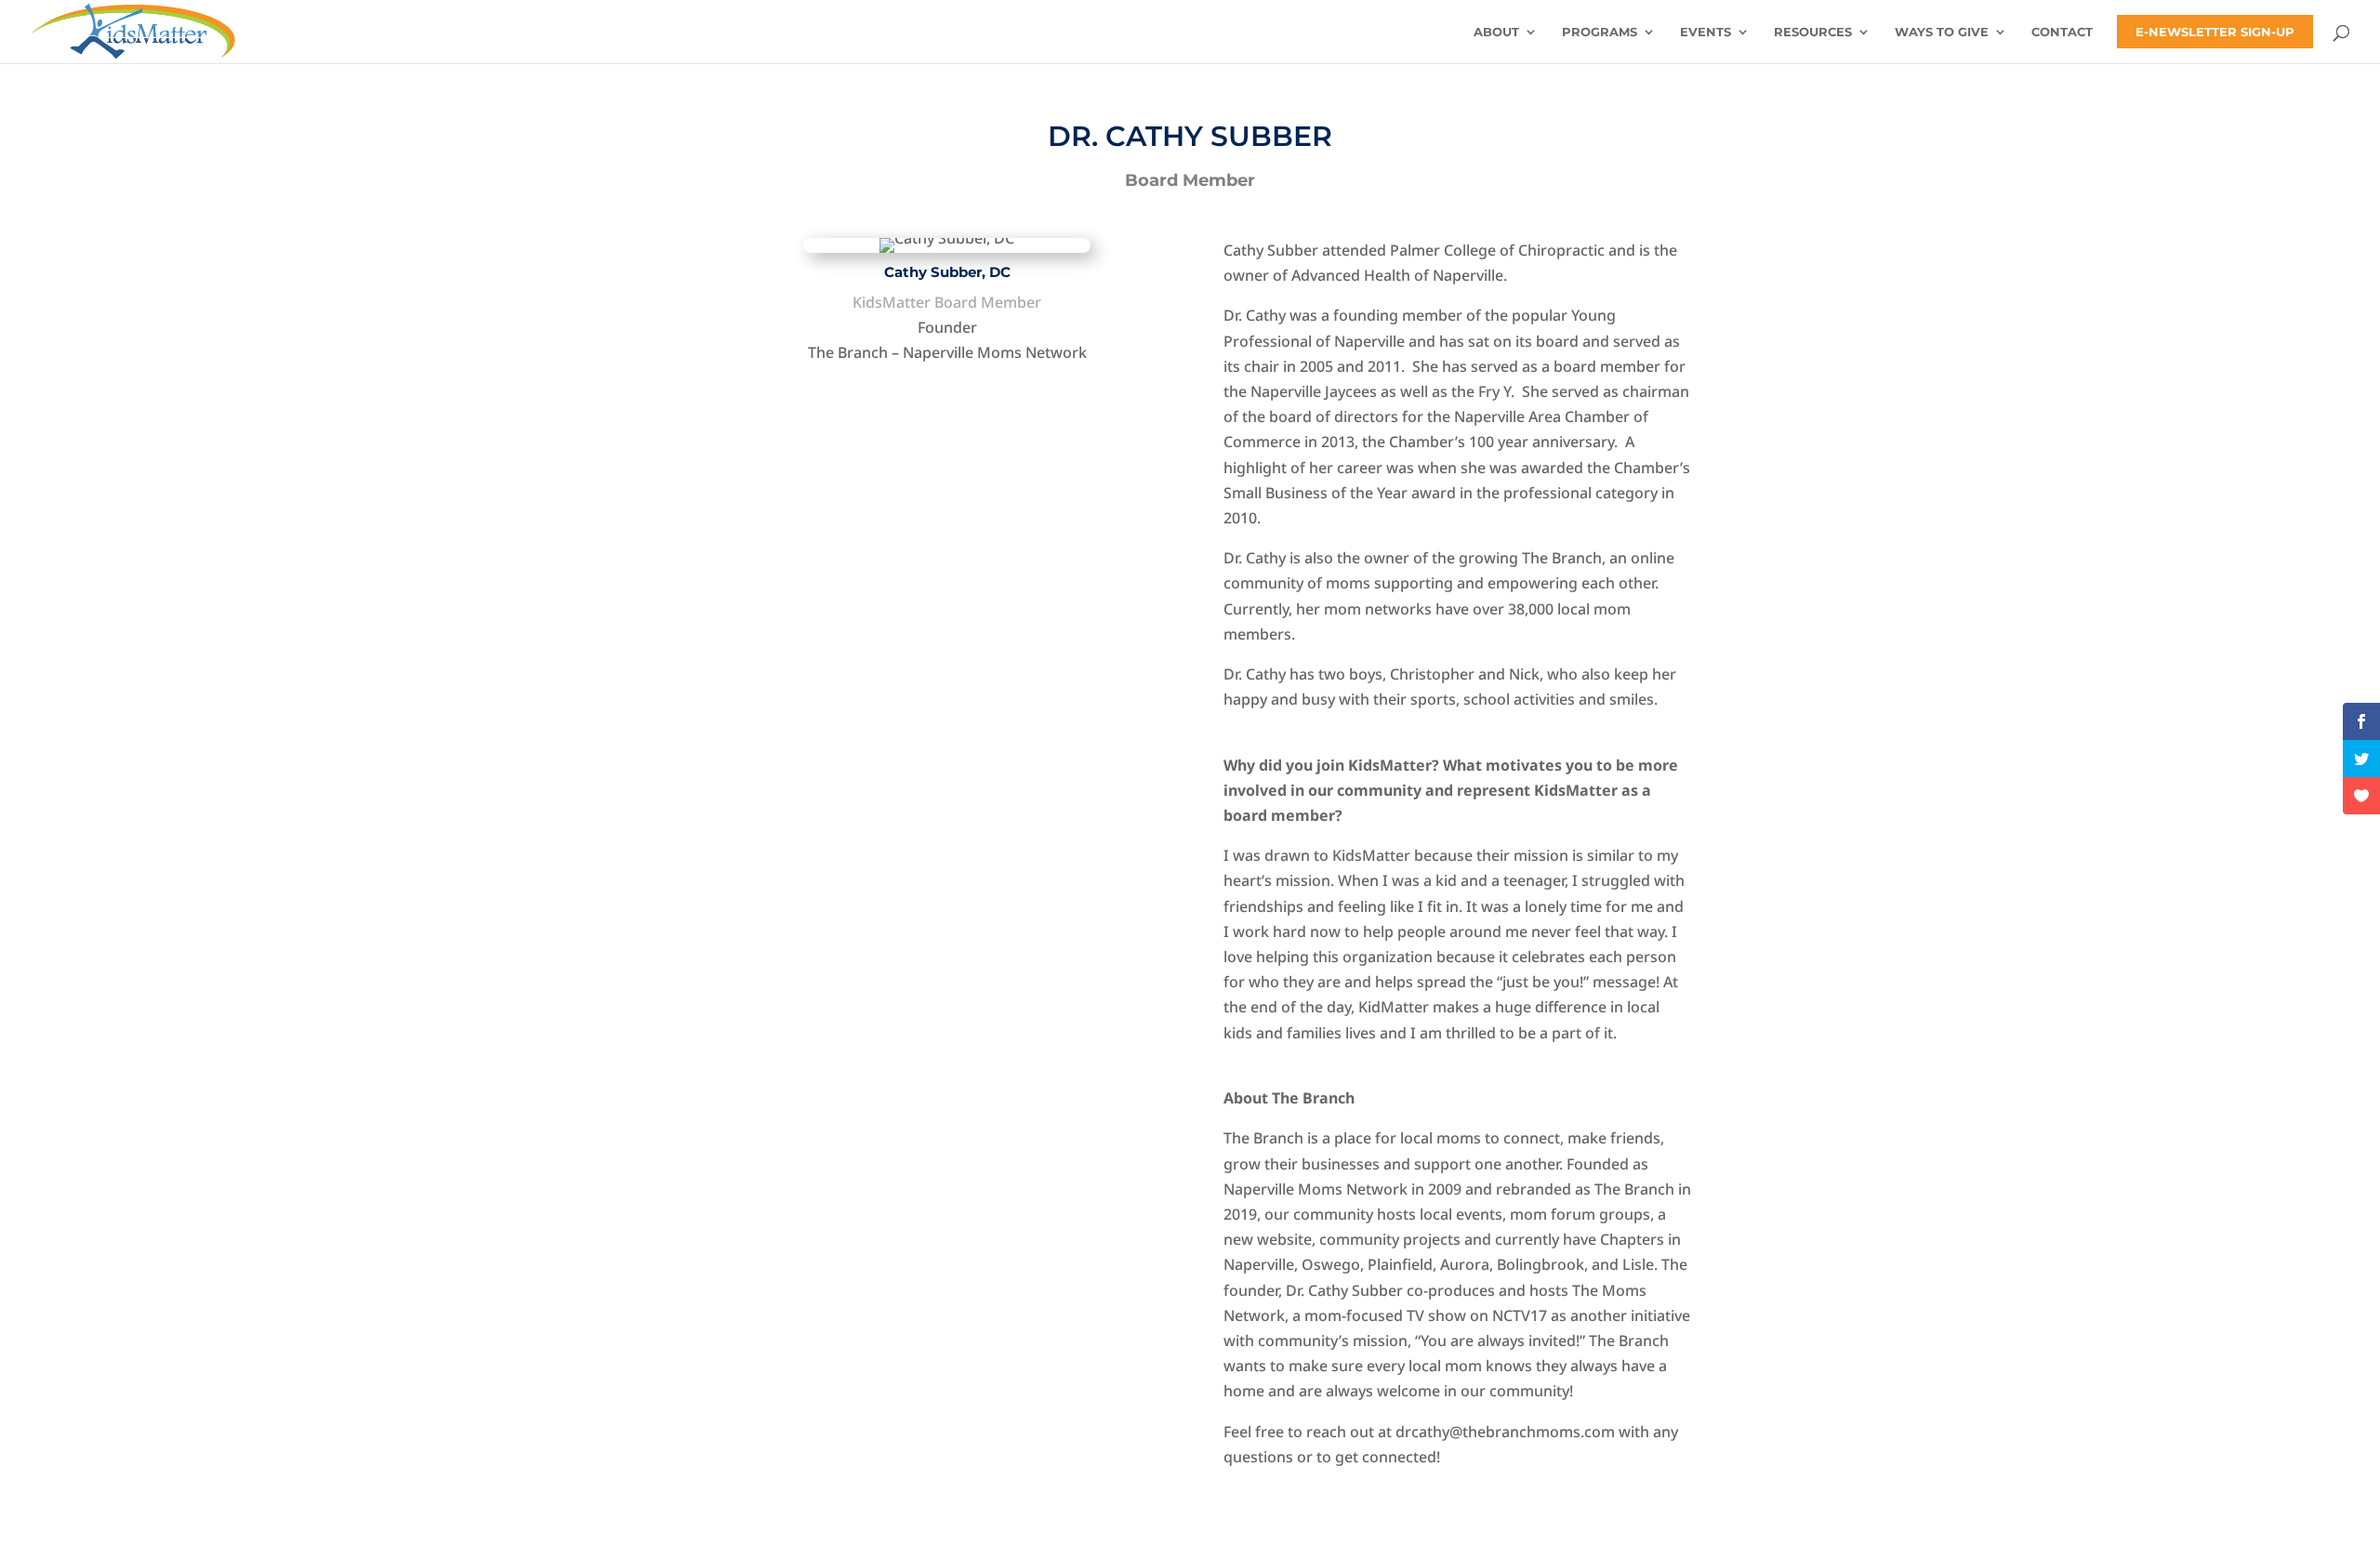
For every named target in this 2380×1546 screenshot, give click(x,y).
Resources (1813, 32)
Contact (2062, 32)
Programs (1600, 32)
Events (1706, 32)
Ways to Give (1942, 32)
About (1496, 32)
